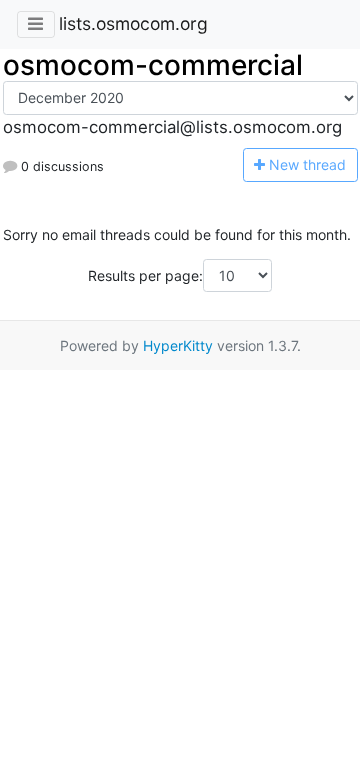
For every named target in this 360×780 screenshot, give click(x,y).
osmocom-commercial (153, 65)
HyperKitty (178, 345)
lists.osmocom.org (133, 23)
